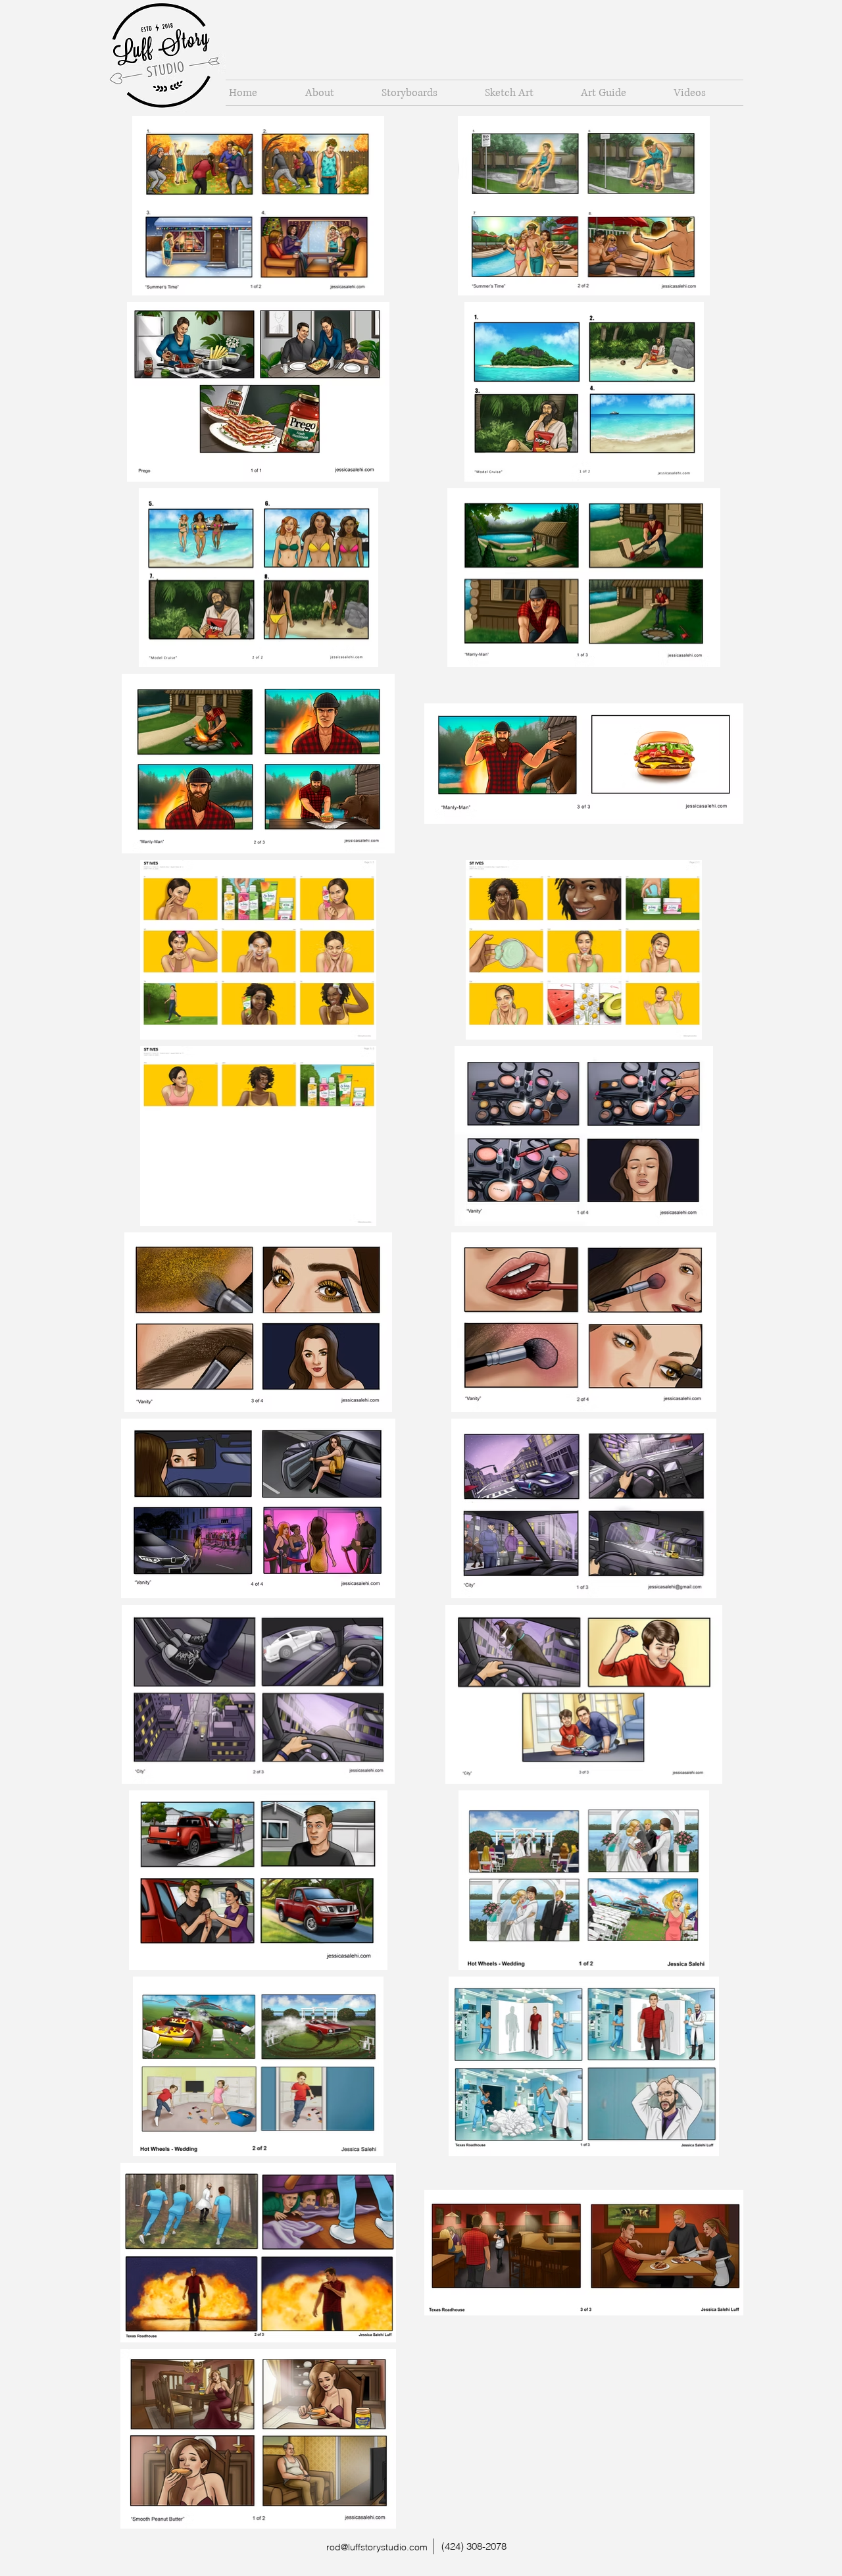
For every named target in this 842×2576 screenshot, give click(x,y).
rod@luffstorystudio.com (377, 2547)
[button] (423, 93)
